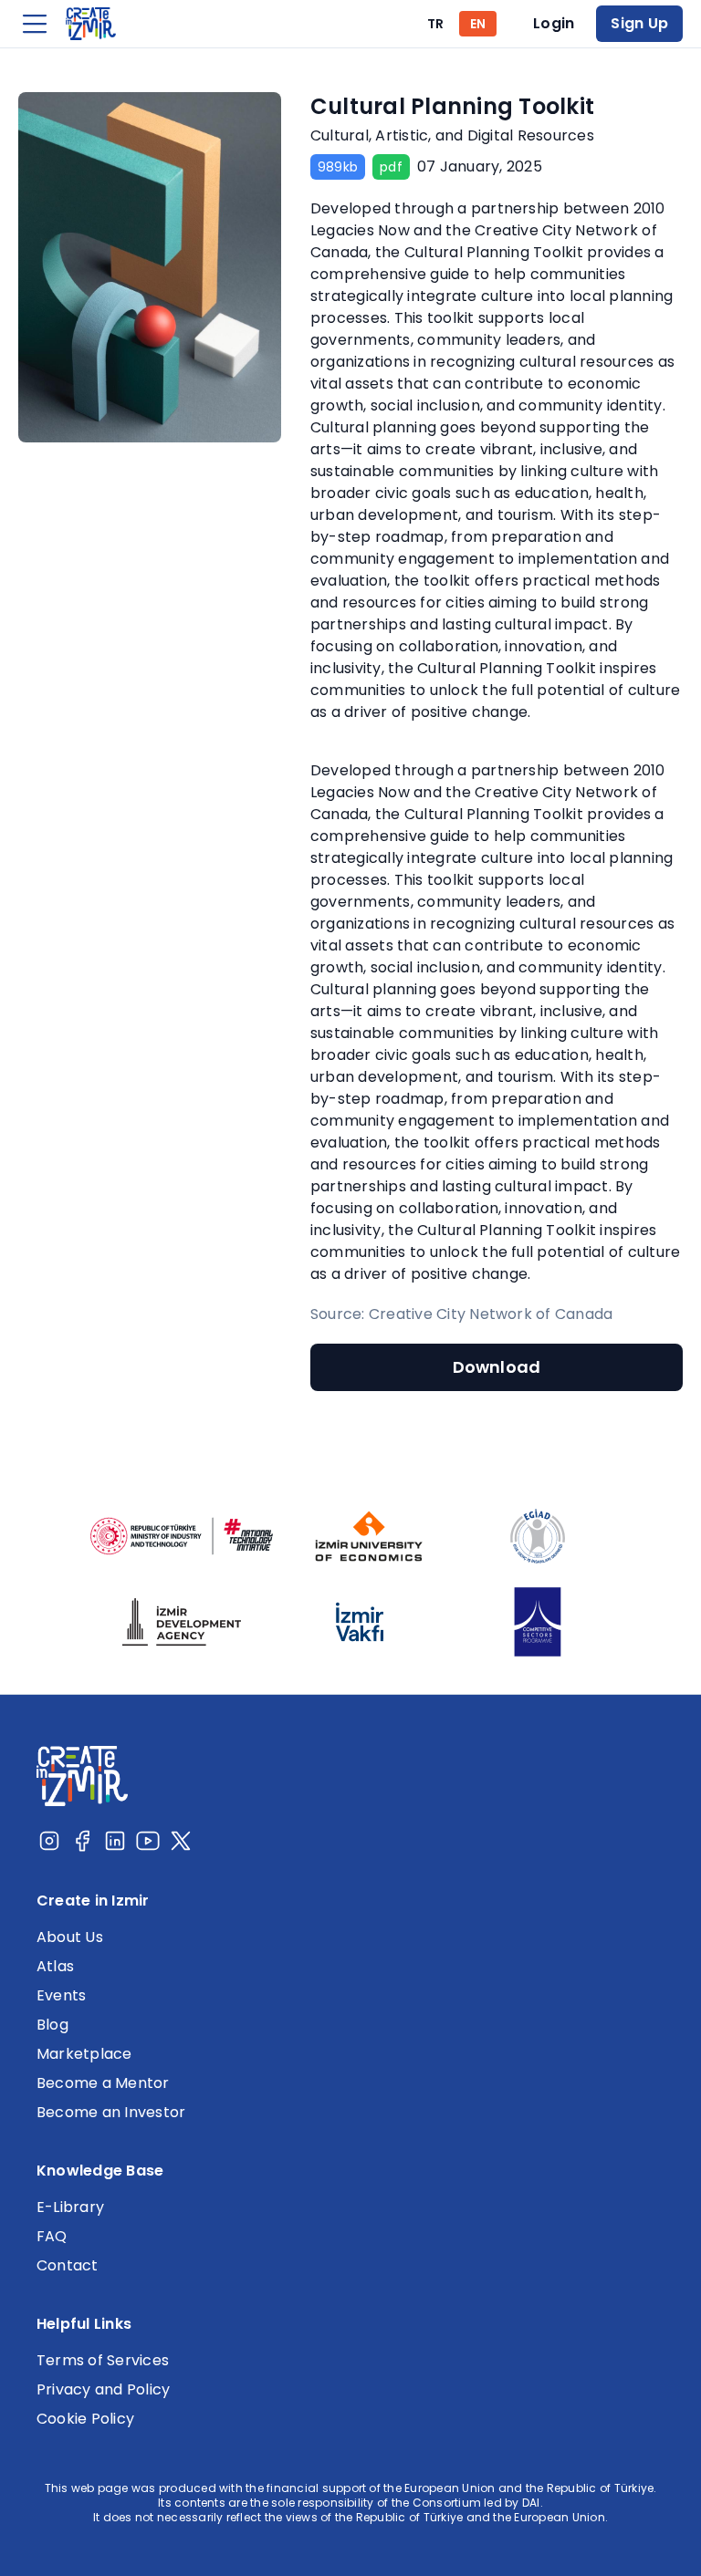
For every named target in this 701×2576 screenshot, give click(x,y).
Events (61, 1995)
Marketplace (84, 2054)
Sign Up (639, 23)
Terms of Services (103, 2360)
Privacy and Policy (103, 2389)
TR (435, 24)
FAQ (52, 2236)
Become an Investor (111, 2112)
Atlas (55, 1966)
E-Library (70, 2207)
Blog (52, 2025)
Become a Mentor (103, 2083)
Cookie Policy (85, 2419)
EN (478, 24)
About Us (70, 1937)
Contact (68, 2265)
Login (554, 23)
